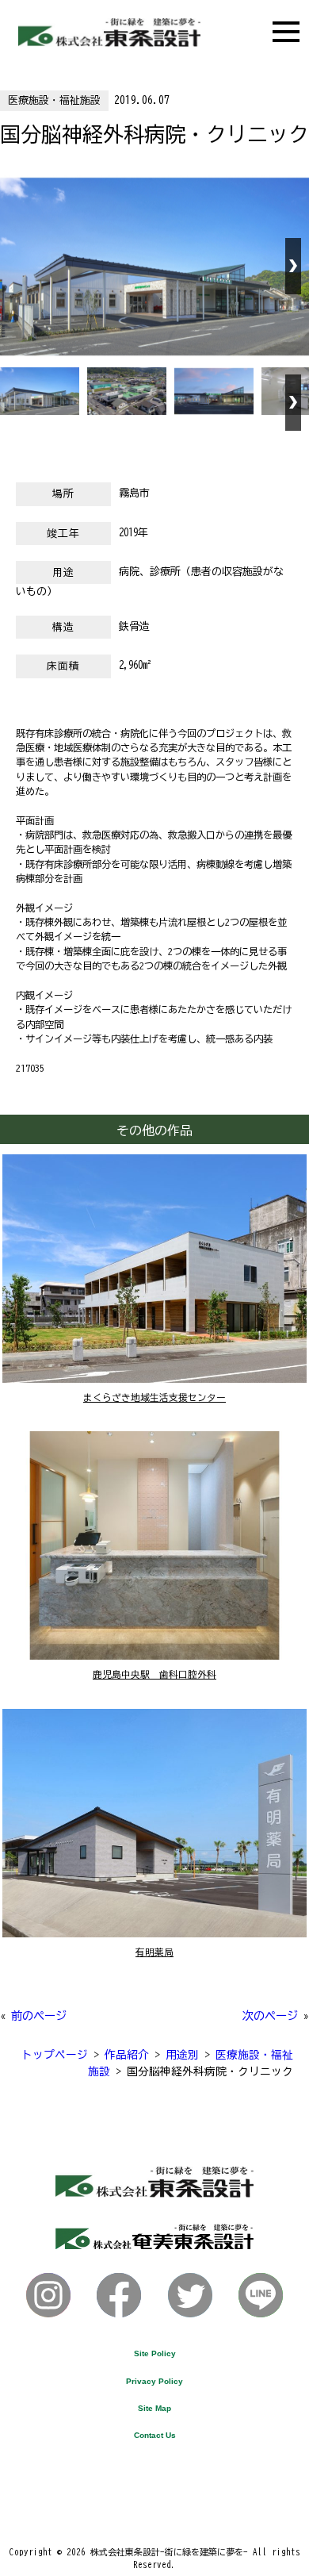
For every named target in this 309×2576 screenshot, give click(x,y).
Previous (16, 266)
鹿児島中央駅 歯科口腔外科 (154, 1674)
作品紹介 (127, 2055)
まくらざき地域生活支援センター (154, 1397)
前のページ (39, 2015)
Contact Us (155, 2435)
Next (293, 266)
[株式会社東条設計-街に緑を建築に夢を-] (109, 42)
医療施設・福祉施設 (54, 100)
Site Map (154, 2408)
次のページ (270, 2015)
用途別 (182, 2055)
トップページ (55, 2055)
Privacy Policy (154, 2381)
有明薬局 (154, 1952)
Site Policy (155, 2353)
